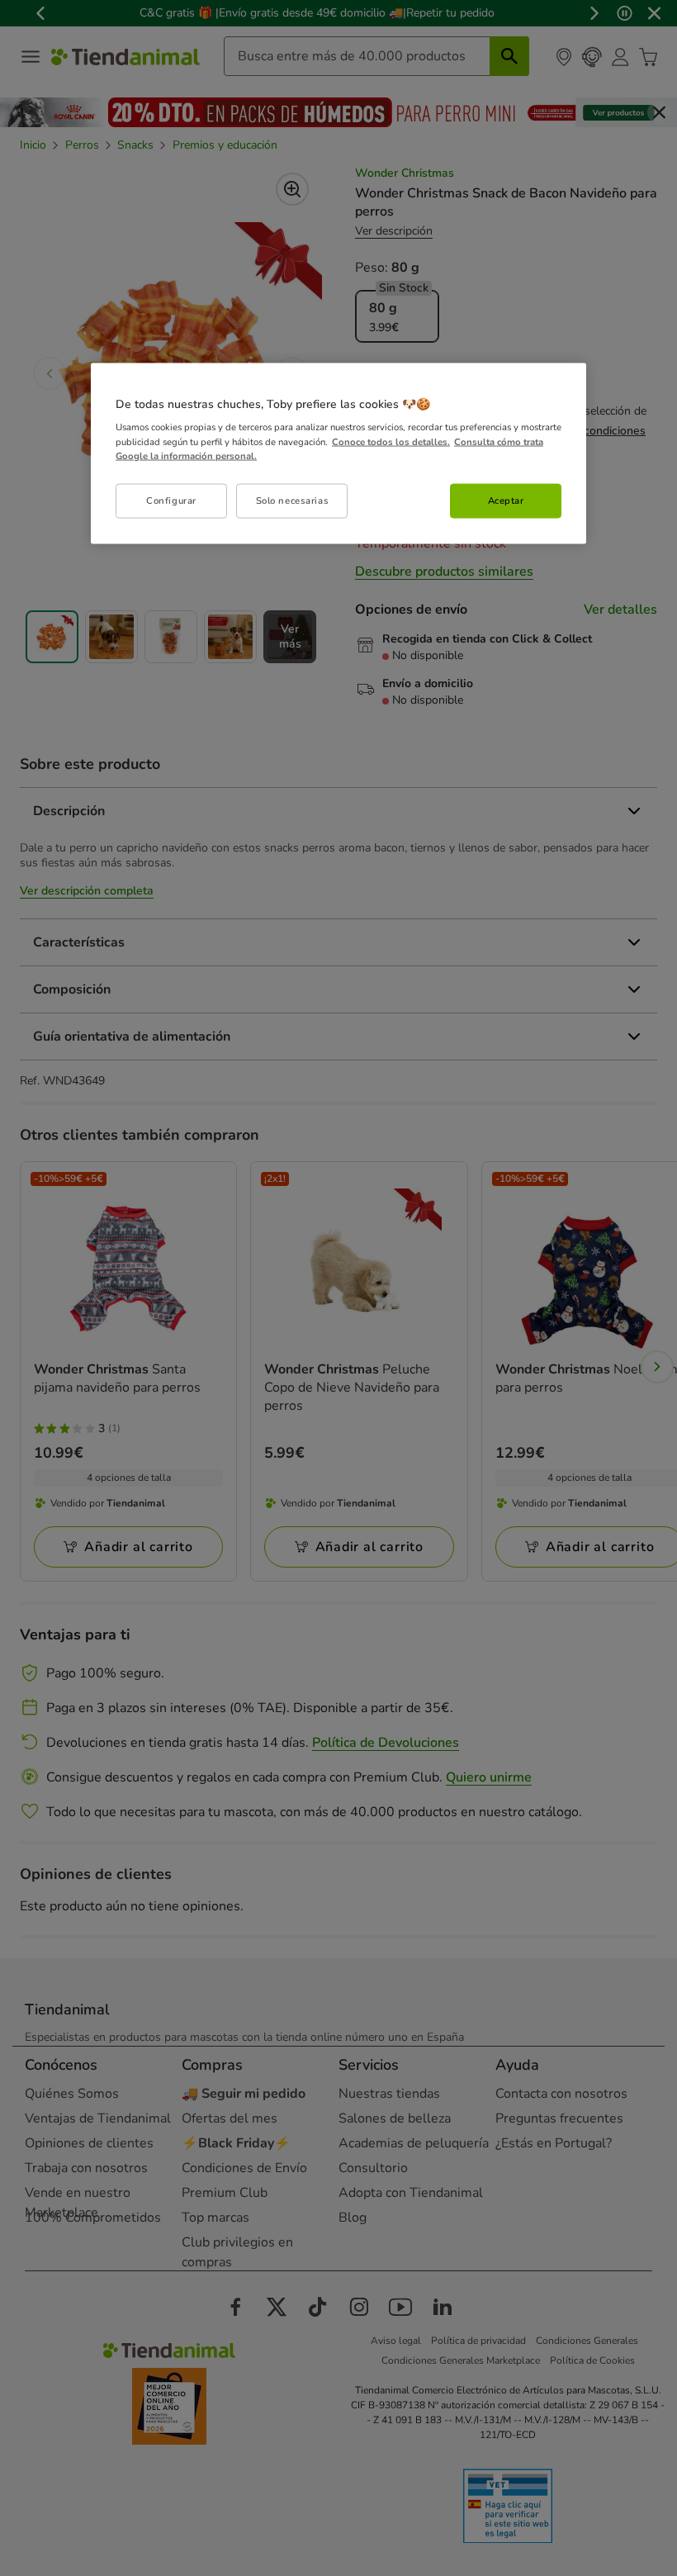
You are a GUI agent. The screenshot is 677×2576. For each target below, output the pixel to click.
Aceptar (506, 500)
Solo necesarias (293, 500)
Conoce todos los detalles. (391, 441)
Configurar (171, 500)
